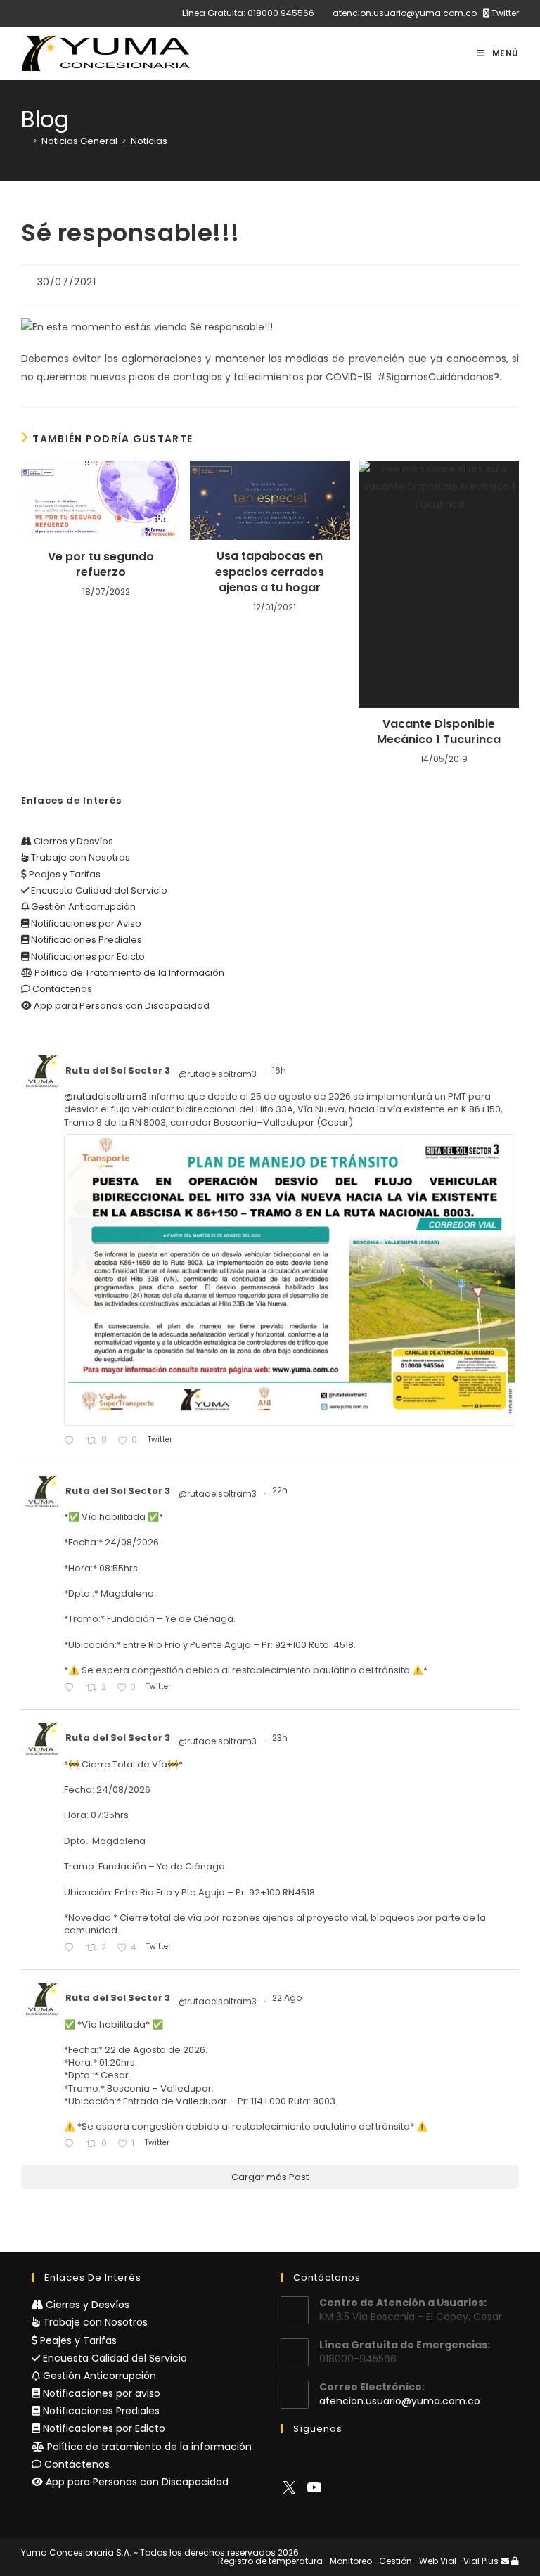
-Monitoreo (348, 2561)
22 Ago (288, 1998)
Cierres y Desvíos (72, 841)
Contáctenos (61, 989)
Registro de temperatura (270, 2561)
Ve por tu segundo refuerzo (101, 565)
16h (280, 1070)
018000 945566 (281, 13)
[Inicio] (25, 141)
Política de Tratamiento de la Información (128, 973)
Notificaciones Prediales (85, 940)
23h (281, 1738)
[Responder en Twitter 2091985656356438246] (72, 1441)
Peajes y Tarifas (64, 874)
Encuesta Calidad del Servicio (98, 890)
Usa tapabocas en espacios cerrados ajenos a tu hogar (270, 572)
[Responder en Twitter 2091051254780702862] (72, 2145)
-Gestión (393, 2561)
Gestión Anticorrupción (82, 907)
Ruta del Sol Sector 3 (118, 1070)
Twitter (504, 13)
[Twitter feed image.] (290, 1280)
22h (281, 1490)
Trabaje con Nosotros (79, 857)
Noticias (149, 141)
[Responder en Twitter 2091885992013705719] (72, 1949)
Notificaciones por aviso (100, 2393)
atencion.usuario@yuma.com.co (405, 13)
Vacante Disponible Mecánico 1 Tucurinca (439, 732)
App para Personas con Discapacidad (121, 1006)
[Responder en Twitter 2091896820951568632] (72, 1688)
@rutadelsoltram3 (218, 1074)
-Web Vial (435, 2561)
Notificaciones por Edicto (87, 957)
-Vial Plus (478, 2561)
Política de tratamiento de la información (148, 2447)
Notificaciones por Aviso (85, 923)
